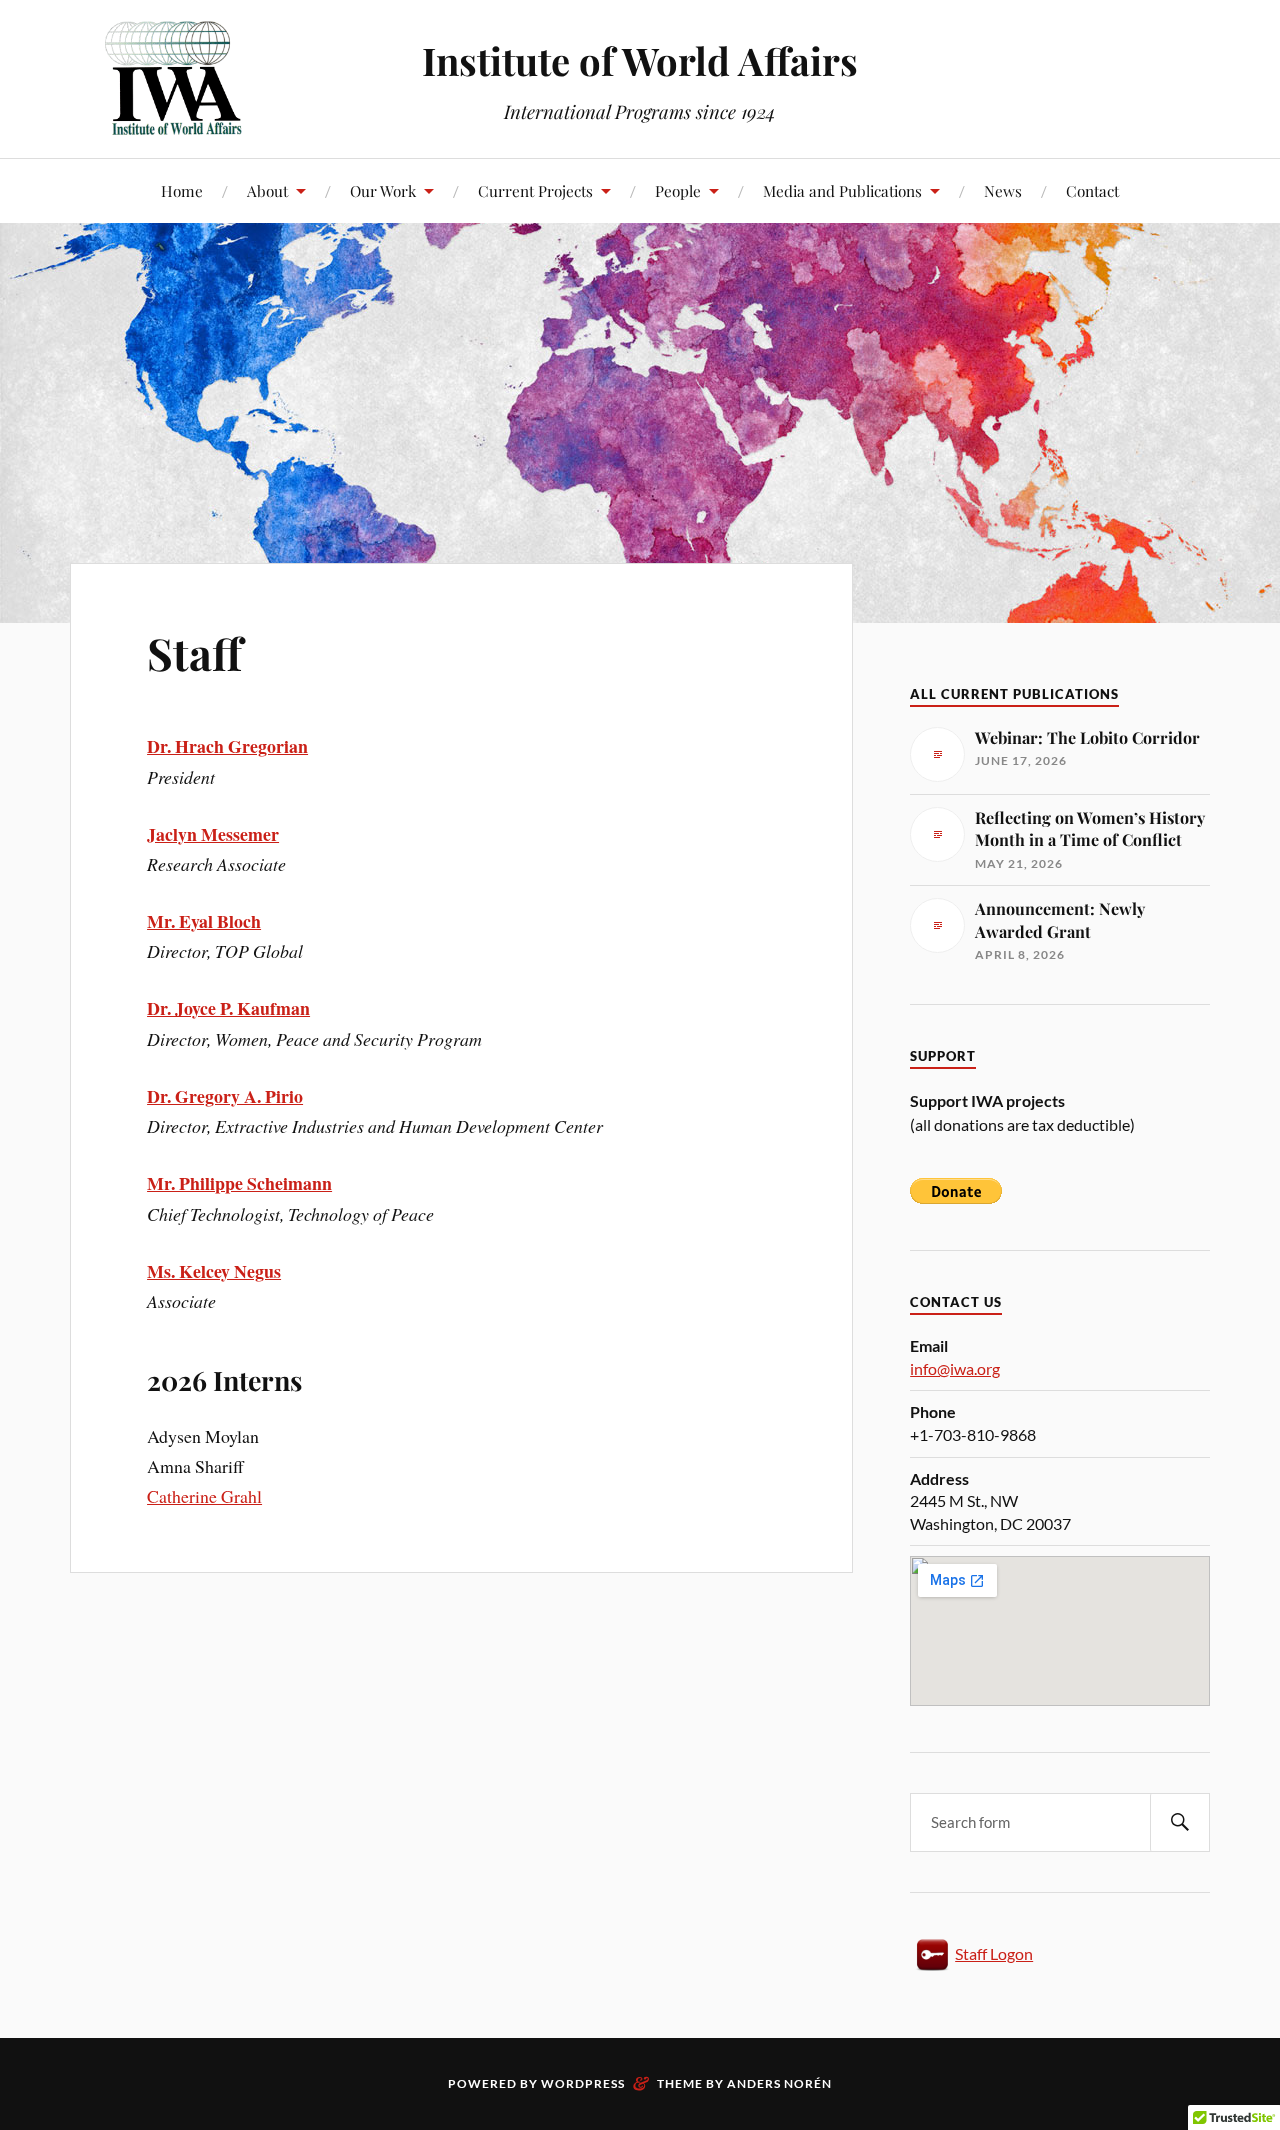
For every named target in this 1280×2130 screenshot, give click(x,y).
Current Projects (535, 190)
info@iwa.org (955, 1368)
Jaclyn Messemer (213, 834)
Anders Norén (779, 2083)
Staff (194, 652)
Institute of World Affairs (640, 60)
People (678, 190)
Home (182, 190)
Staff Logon (994, 1953)
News (1003, 190)
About (267, 190)
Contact (1092, 190)
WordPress (583, 2083)
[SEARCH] (1180, 1822)
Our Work (383, 190)
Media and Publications (842, 190)
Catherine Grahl (204, 1496)
